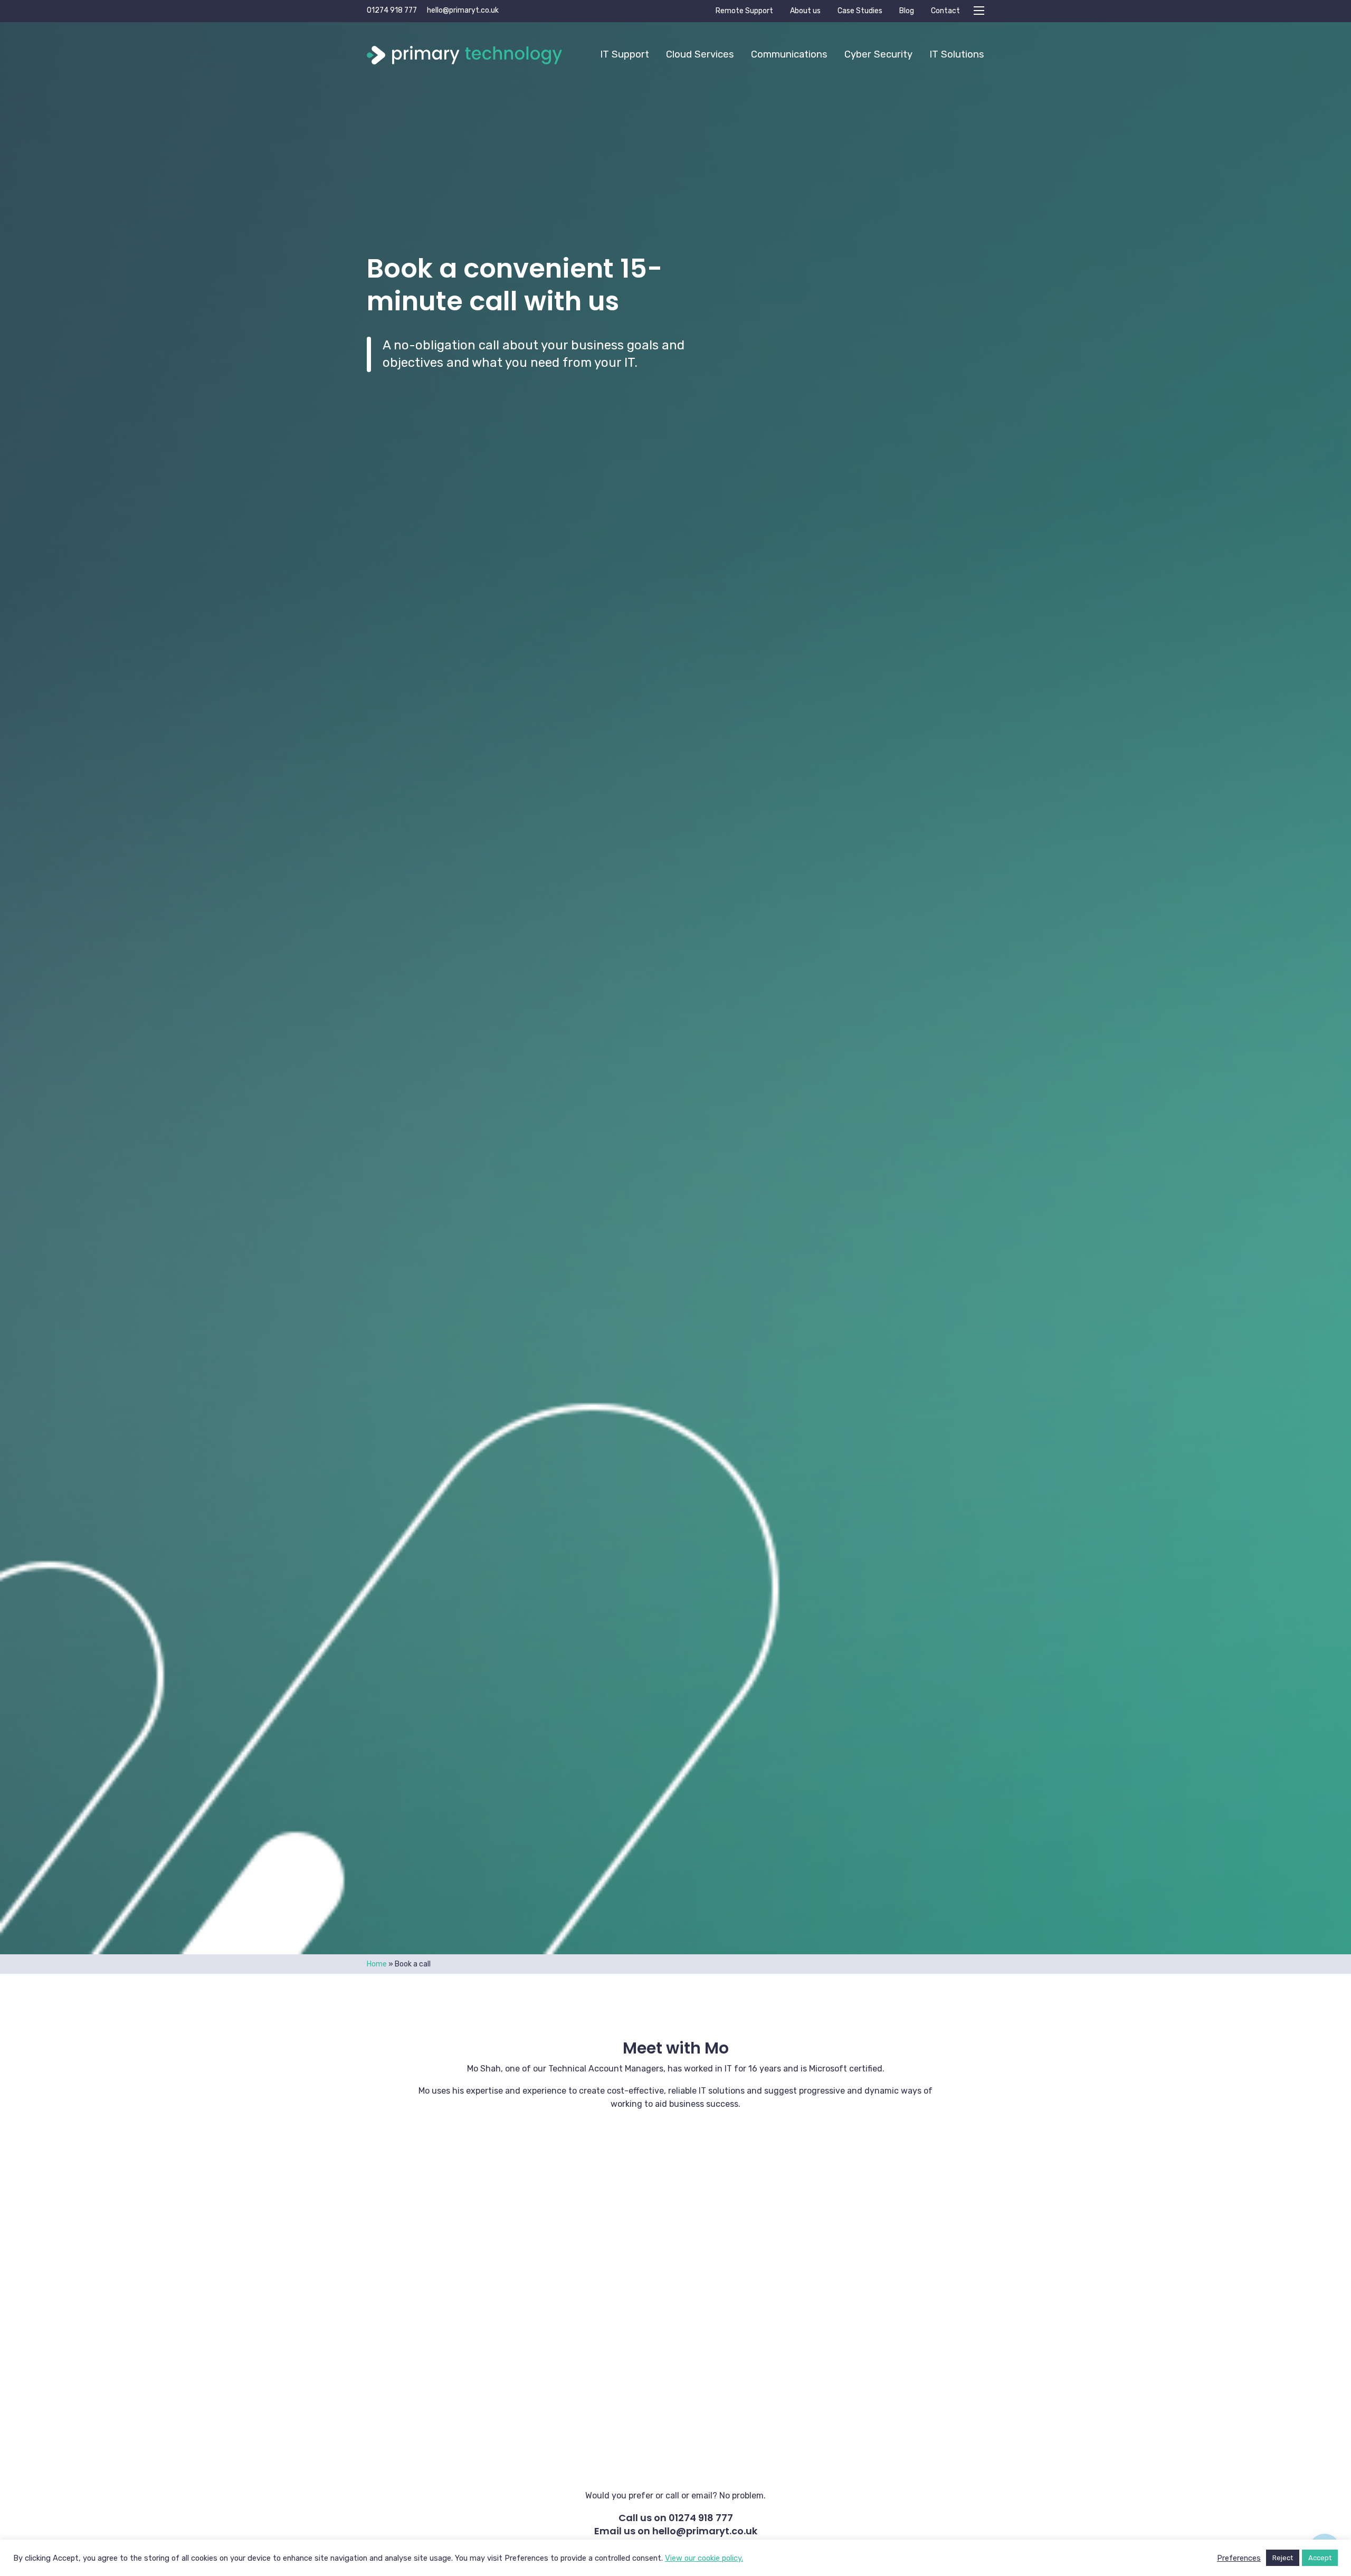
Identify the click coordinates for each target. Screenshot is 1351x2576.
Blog (907, 11)
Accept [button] (1320, 2558)
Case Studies (860, 11)
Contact (945, 11)
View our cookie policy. (704, 2558)
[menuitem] (625, 54)
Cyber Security (878, 54)
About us (805, 11)
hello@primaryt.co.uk (463, 10)
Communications (789, 54)
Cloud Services (700, 54)
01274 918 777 (392, 10)
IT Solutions (957, 54)
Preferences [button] (1239, 2558)
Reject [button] (1283, 2558)
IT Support (625, 54)
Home (377, 1964)
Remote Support (744, 11)
